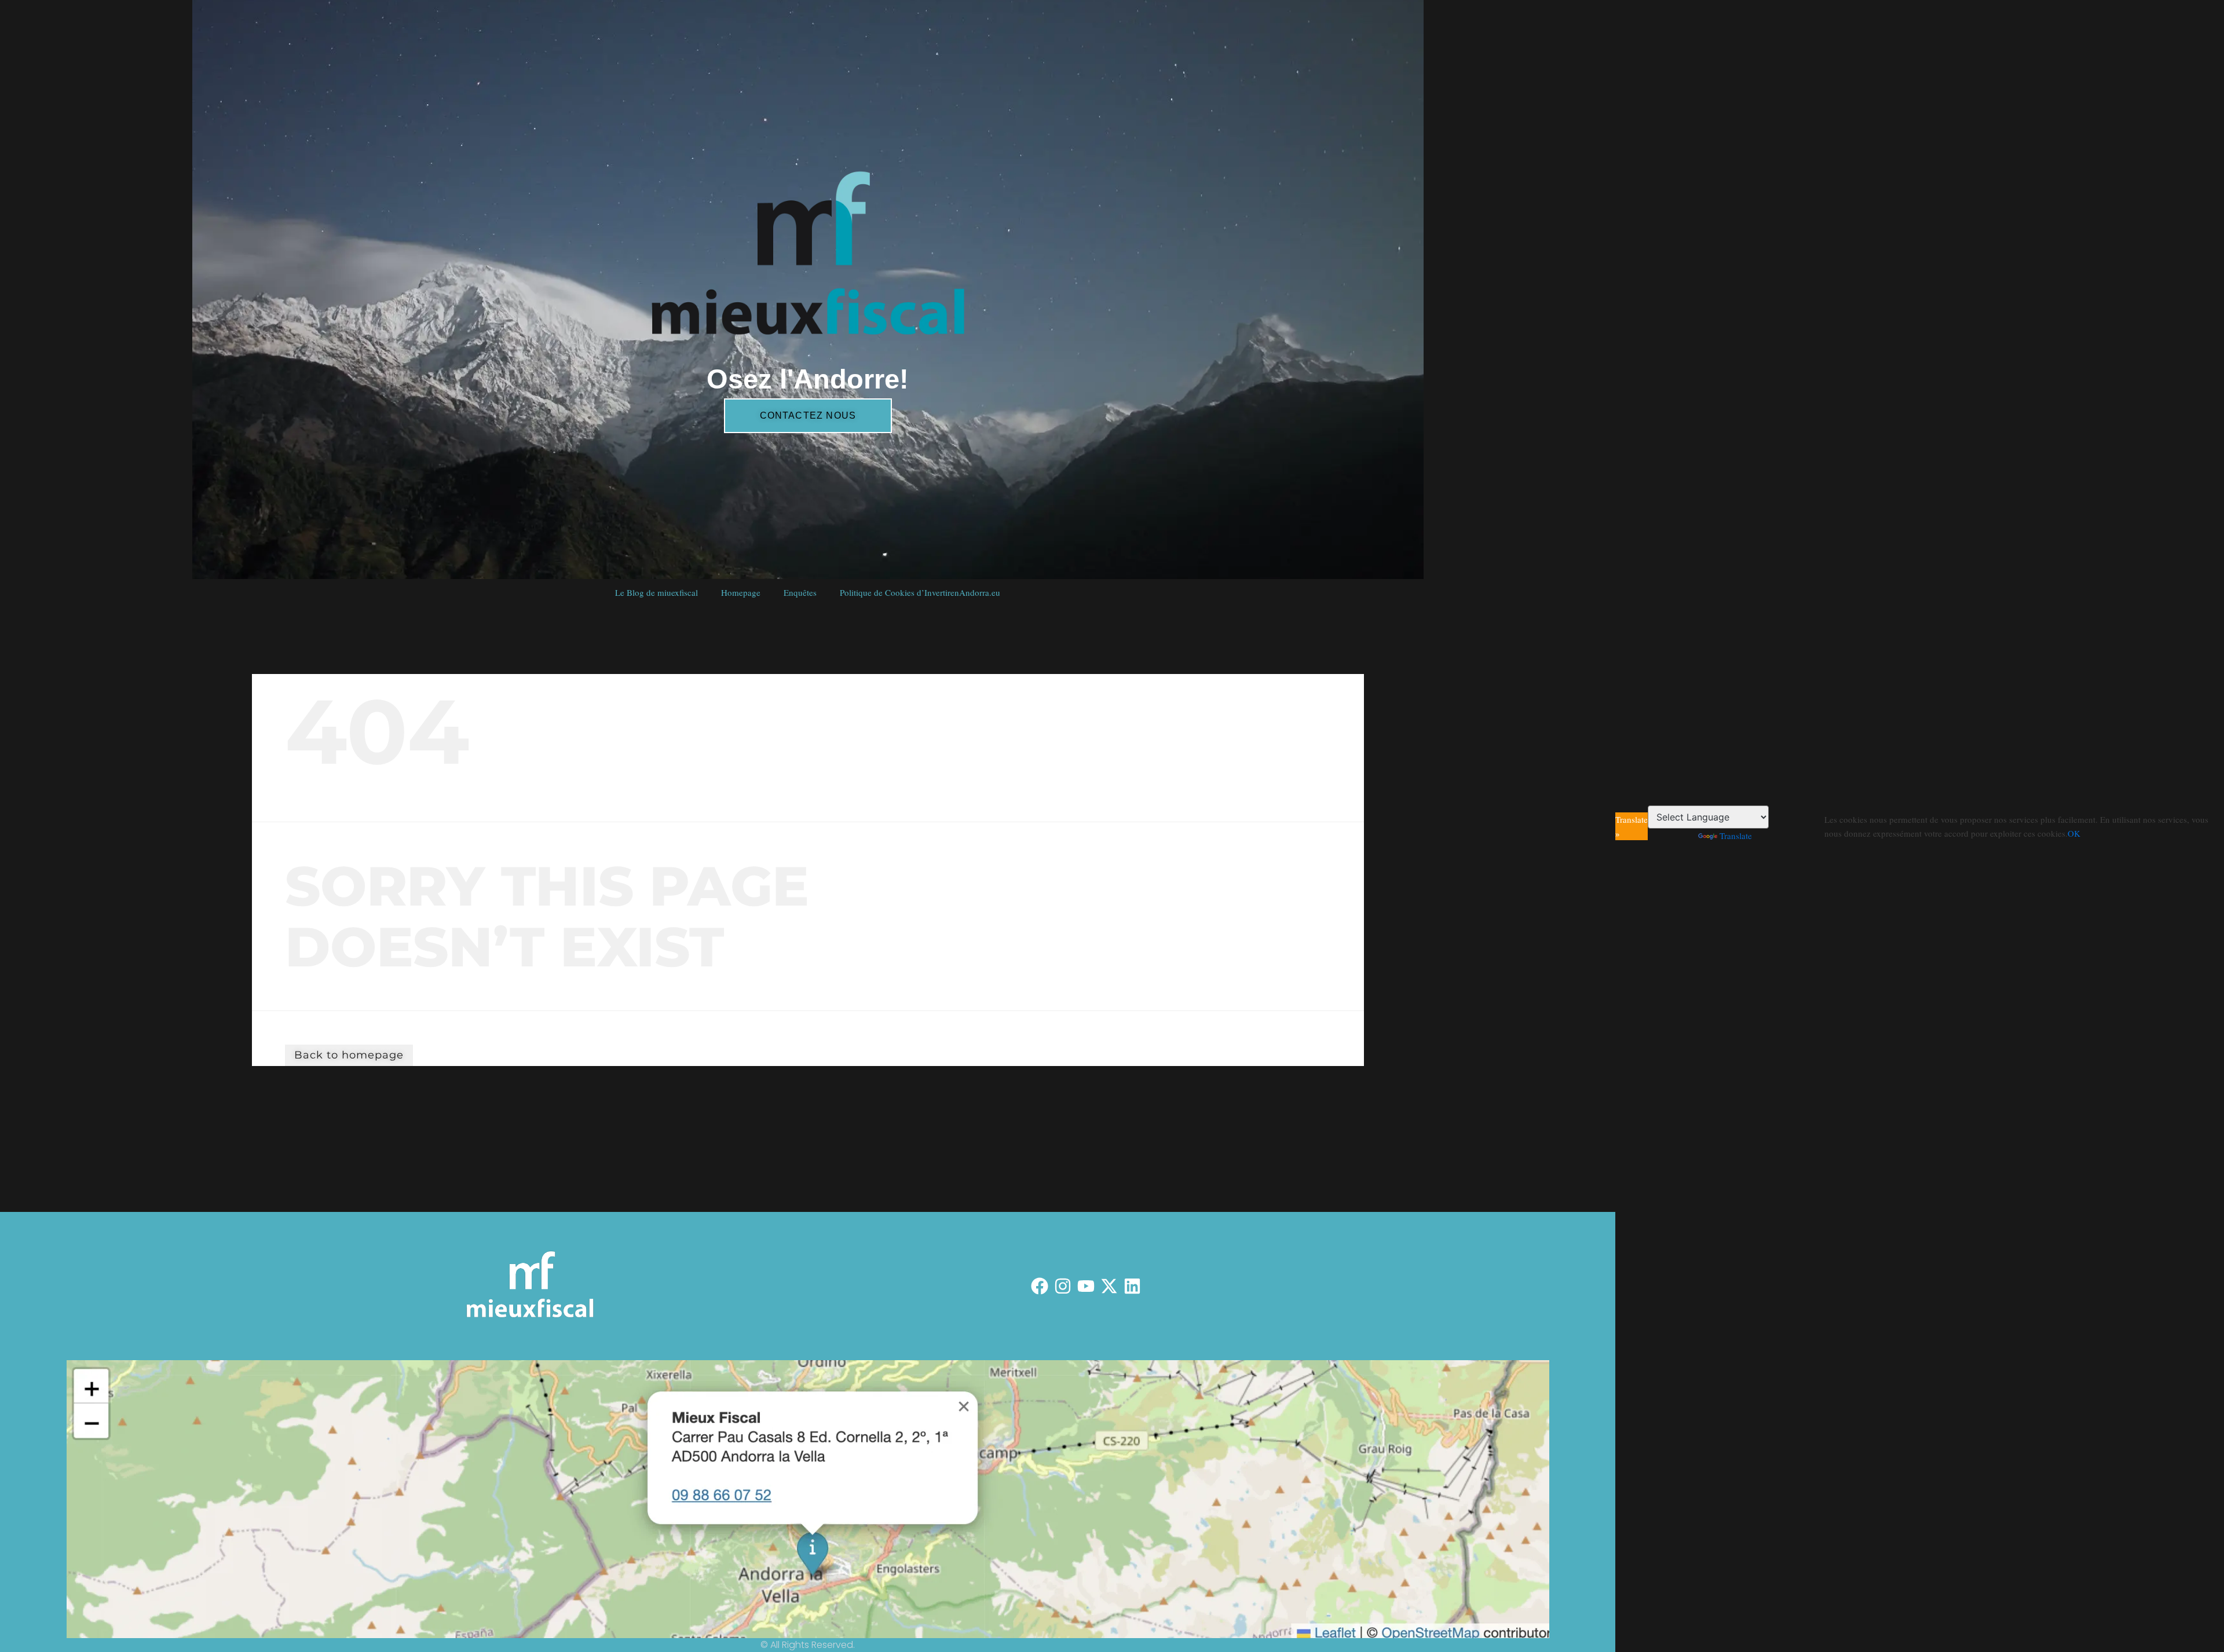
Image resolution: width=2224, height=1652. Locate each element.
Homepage (741, 592)
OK (2074, 833)
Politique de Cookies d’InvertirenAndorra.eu (920, 592)
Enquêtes (800, 592)
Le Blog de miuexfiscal (656, 592)
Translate (1736, 836)
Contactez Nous (808, 415)
